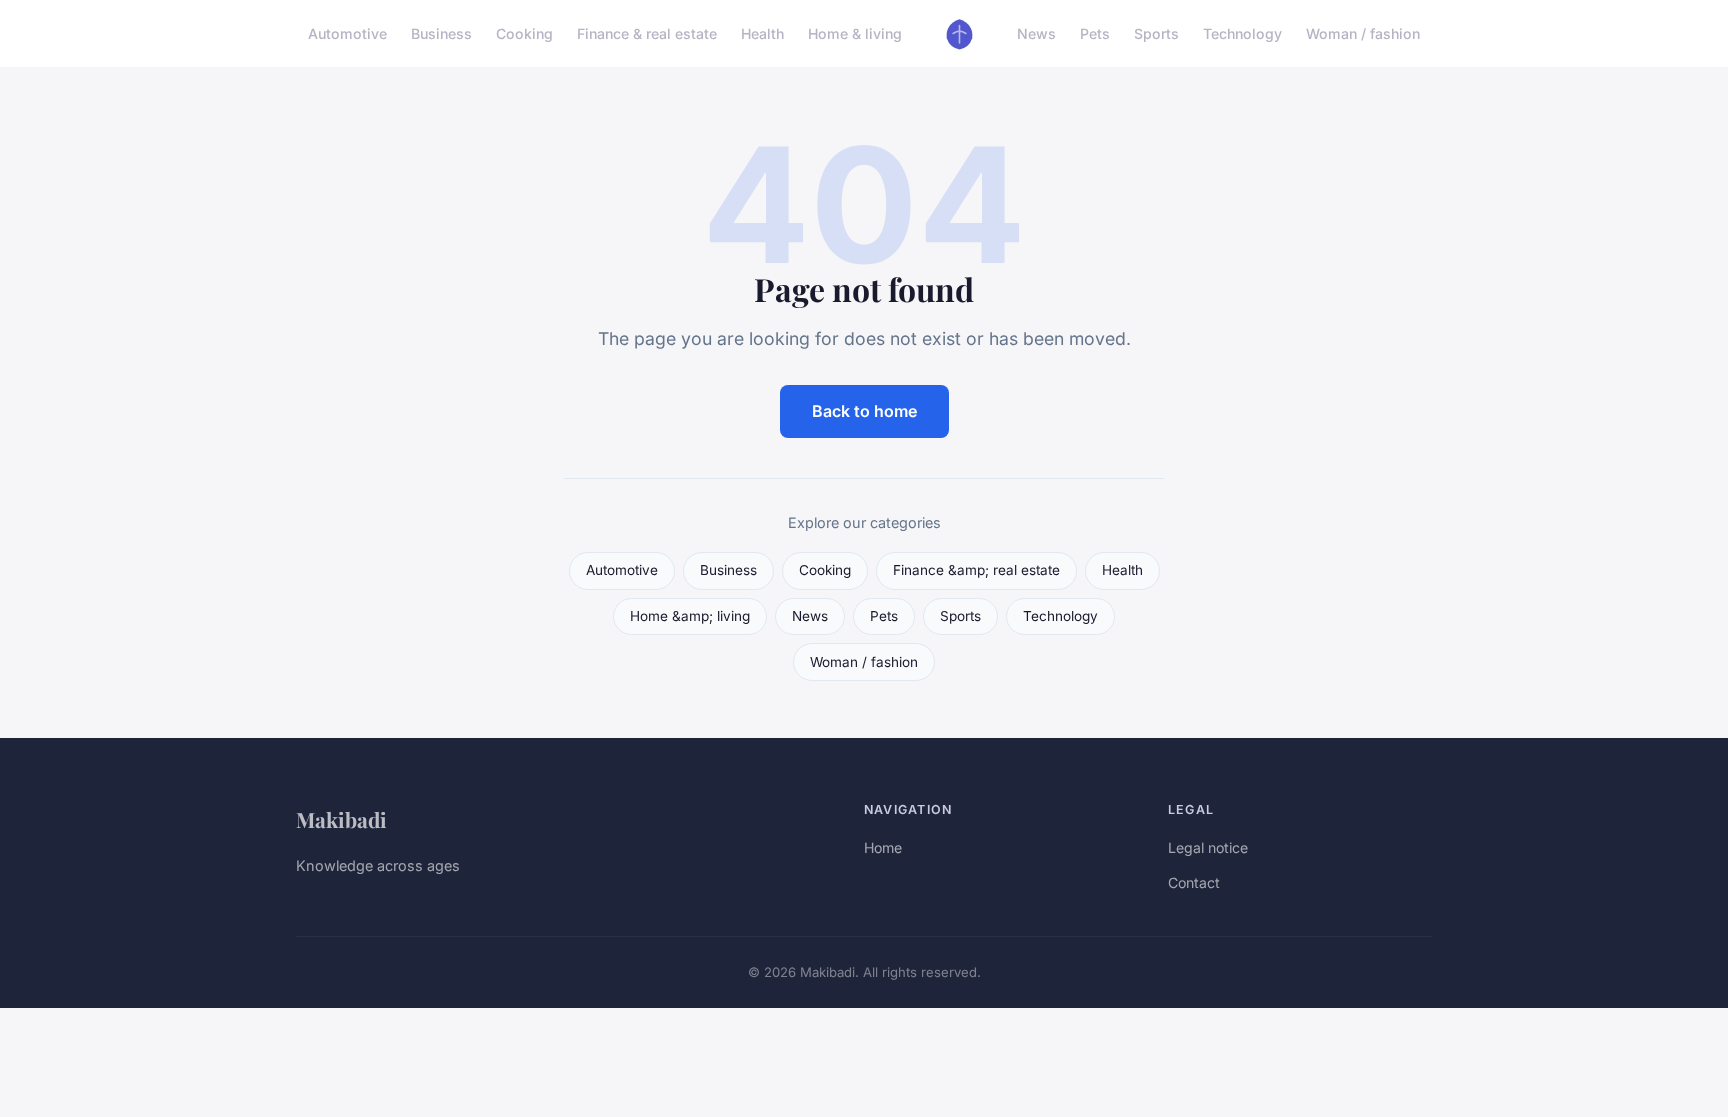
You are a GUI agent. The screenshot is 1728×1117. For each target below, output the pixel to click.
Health (762, 33)
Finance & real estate (647, 33)
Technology (1242, 33)
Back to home (864, 411)
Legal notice (1208, 847)
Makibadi (341, 819)
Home (883, 847)
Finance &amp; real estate (976, 570)
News (1036, 33)
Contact (1194, 882)
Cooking (524, 33)
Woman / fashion (1363, 33)
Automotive (347, 33)
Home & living (855, 33)
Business (441, 33)
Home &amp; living (690, 616)
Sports (1156, 33)
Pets (1095, 33)
